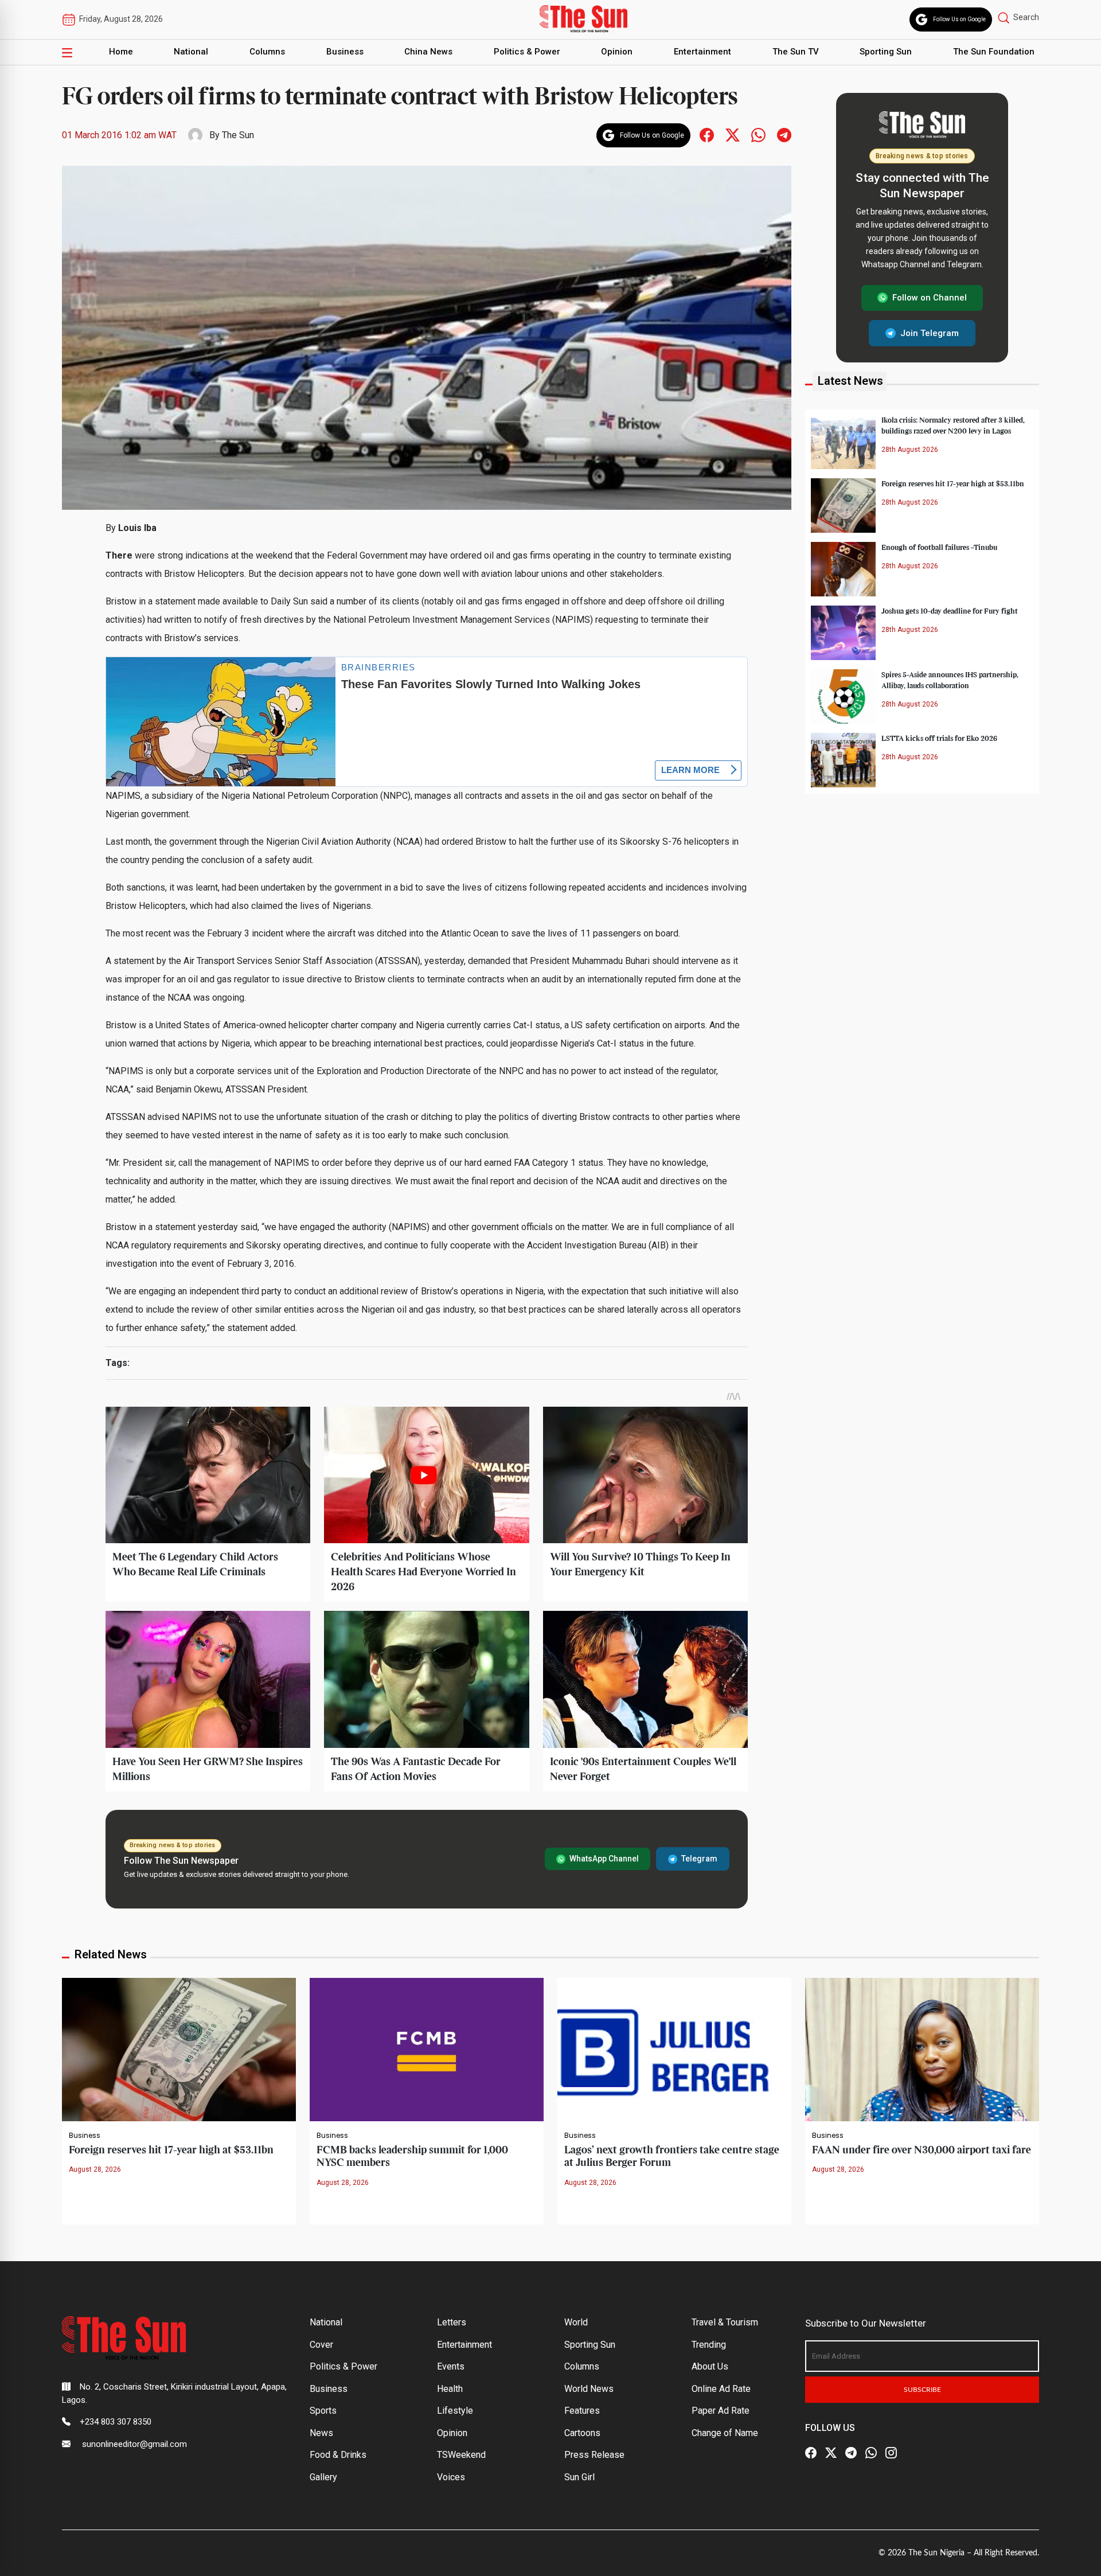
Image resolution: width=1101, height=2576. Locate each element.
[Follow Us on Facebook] (811, 2453)
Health (450, 2389)
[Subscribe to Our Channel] (851, 2453)
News (321, 2433)
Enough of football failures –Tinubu (939, 547)
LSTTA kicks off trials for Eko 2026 (939, 738)
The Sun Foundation (994, 52)
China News (428, 52)
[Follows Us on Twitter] (733, 134)
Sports (323, 2411)
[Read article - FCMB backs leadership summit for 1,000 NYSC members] (427, 2049)
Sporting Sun (886, 52)
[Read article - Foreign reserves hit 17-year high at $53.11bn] (179, 2049)
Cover (321, 2345)
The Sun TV (796, 52)
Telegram (699, 1859)
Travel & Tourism (725, 2322)
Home (121, 52)
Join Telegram (930, 333)
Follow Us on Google (959, 19)
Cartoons (582, 2433)
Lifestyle (455, 2411)
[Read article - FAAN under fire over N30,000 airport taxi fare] (922, 2049)
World (576, 2322)
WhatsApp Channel (604, 1859)
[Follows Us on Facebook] (707, 134)
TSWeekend (461, 2455)
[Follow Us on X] (831, 2453)
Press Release (594, 2455)
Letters (452, 2322)
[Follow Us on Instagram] (891, 2453)
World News (589, 2389)
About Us (710, 2366)
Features (582, 2411)
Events (451, 2366)
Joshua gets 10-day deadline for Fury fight (950, 611)
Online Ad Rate (721, 2389)
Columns (267, 52)
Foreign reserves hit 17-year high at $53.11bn (953, 483)
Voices (451, 2477)
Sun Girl (579, 2477)
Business (345, 52)
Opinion (617, 52)
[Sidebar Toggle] (67, 52)
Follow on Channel (930, 298)
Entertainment (702, 52)
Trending (709, 2345)
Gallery (323, 2477)
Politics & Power (527, 52)
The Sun (238, 135)
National (191, 52)
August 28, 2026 (95, 2169)
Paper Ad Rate (721, 2411)
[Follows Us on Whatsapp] (758, 134)
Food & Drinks (338, 2455)
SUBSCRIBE (922, 2390)
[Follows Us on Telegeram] (784, 134)
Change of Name (725, 2433)
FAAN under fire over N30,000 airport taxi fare (922, 2150)
